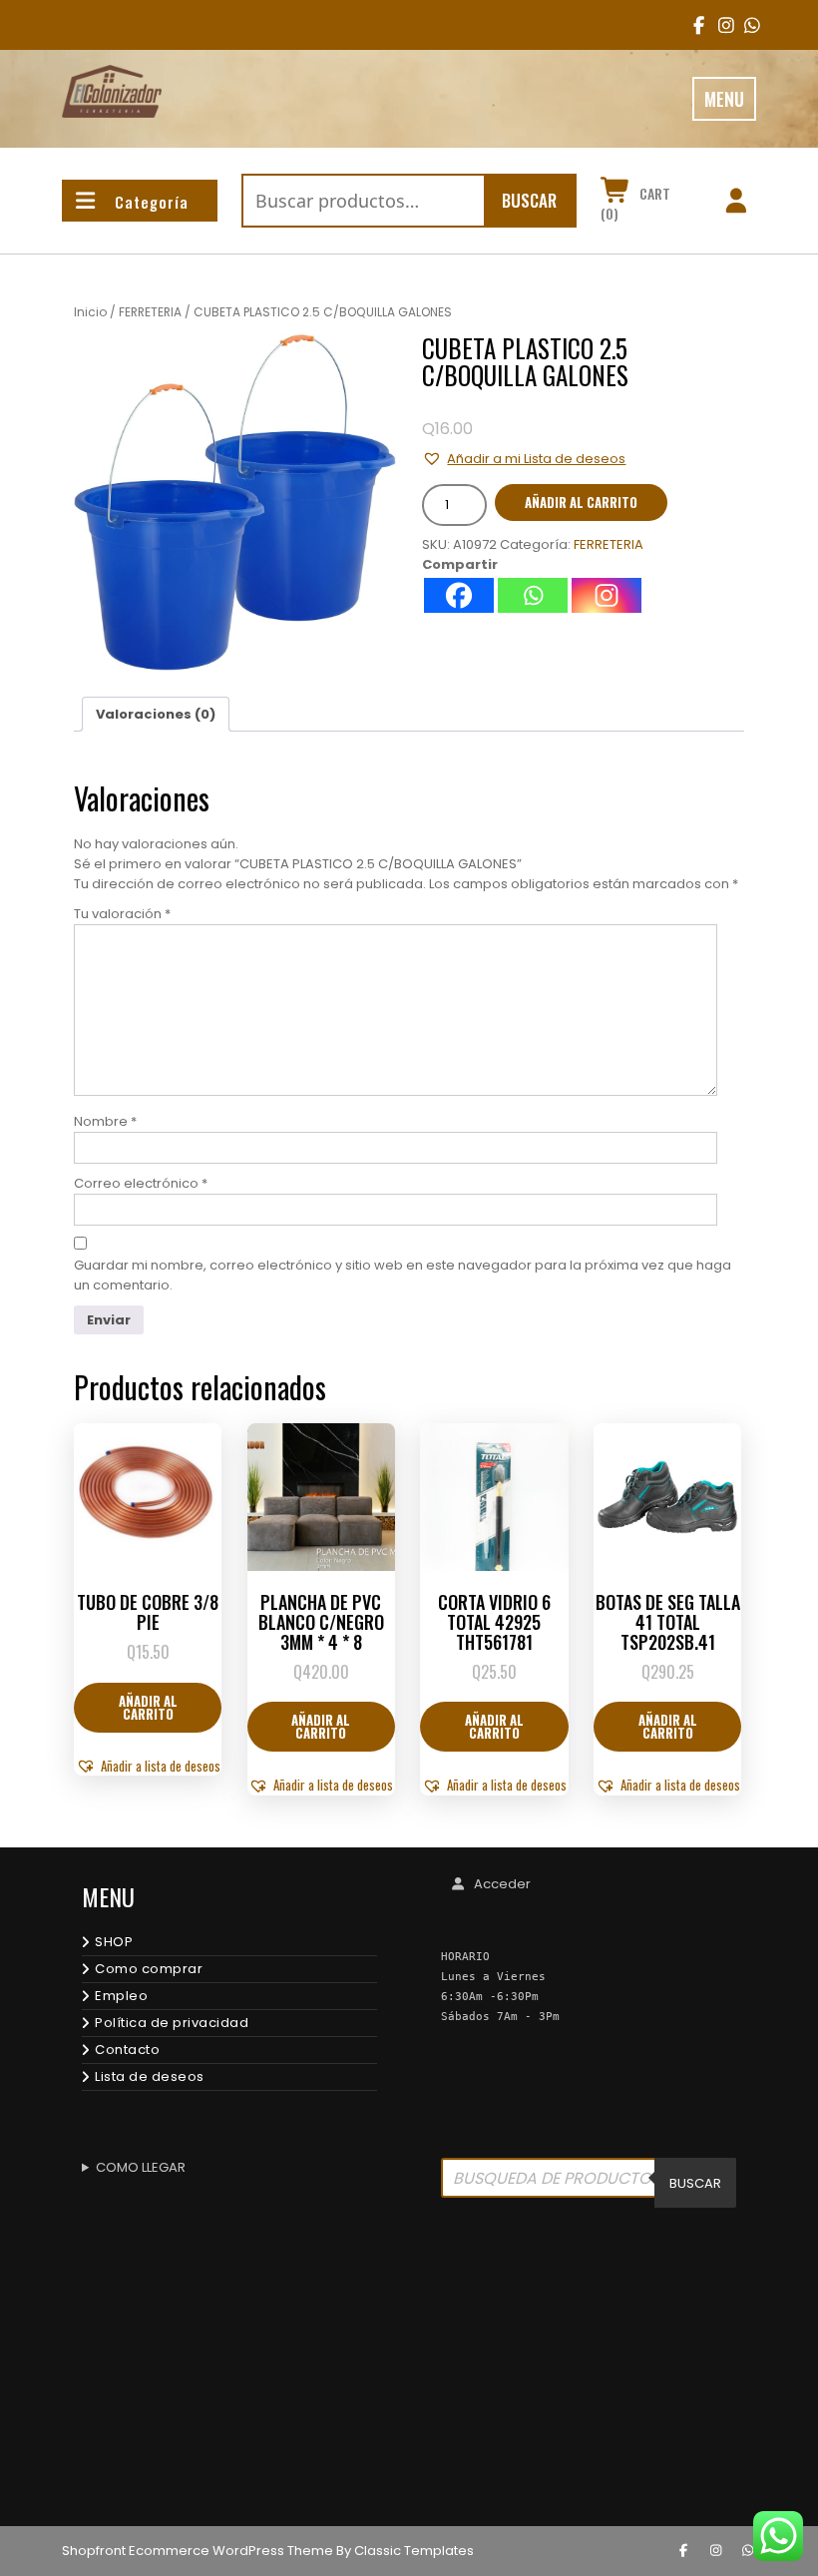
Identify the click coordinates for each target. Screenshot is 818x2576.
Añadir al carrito (581, 502)
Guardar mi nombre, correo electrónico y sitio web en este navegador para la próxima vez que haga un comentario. (403, 1275)
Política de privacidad (172, 2023)
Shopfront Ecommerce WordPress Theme (198, 2551)
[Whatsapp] (533, 595)
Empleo (121, 1996)
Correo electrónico (141, 1183)
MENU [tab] (724, 99)
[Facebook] (459, 595)
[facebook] (695, 25)
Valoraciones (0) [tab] (156, 714)
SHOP (114, 1942)
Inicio (90, 312)
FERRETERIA (150, 312)
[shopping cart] (616, 194)
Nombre (105, 1121)
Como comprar (149, 1969)
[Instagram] (607, 595)
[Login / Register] (736, 204)
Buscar (529, 200)
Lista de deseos (150, 2076)
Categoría (152, 202)
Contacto (127, 2050)
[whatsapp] (748, 2551)
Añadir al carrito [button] (148, 1707)
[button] (524, 459)
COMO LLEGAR (141, 2167)
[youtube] (746, 25)
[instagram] (720, 25)
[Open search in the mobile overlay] (589, 2183)
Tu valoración (122, 914)
